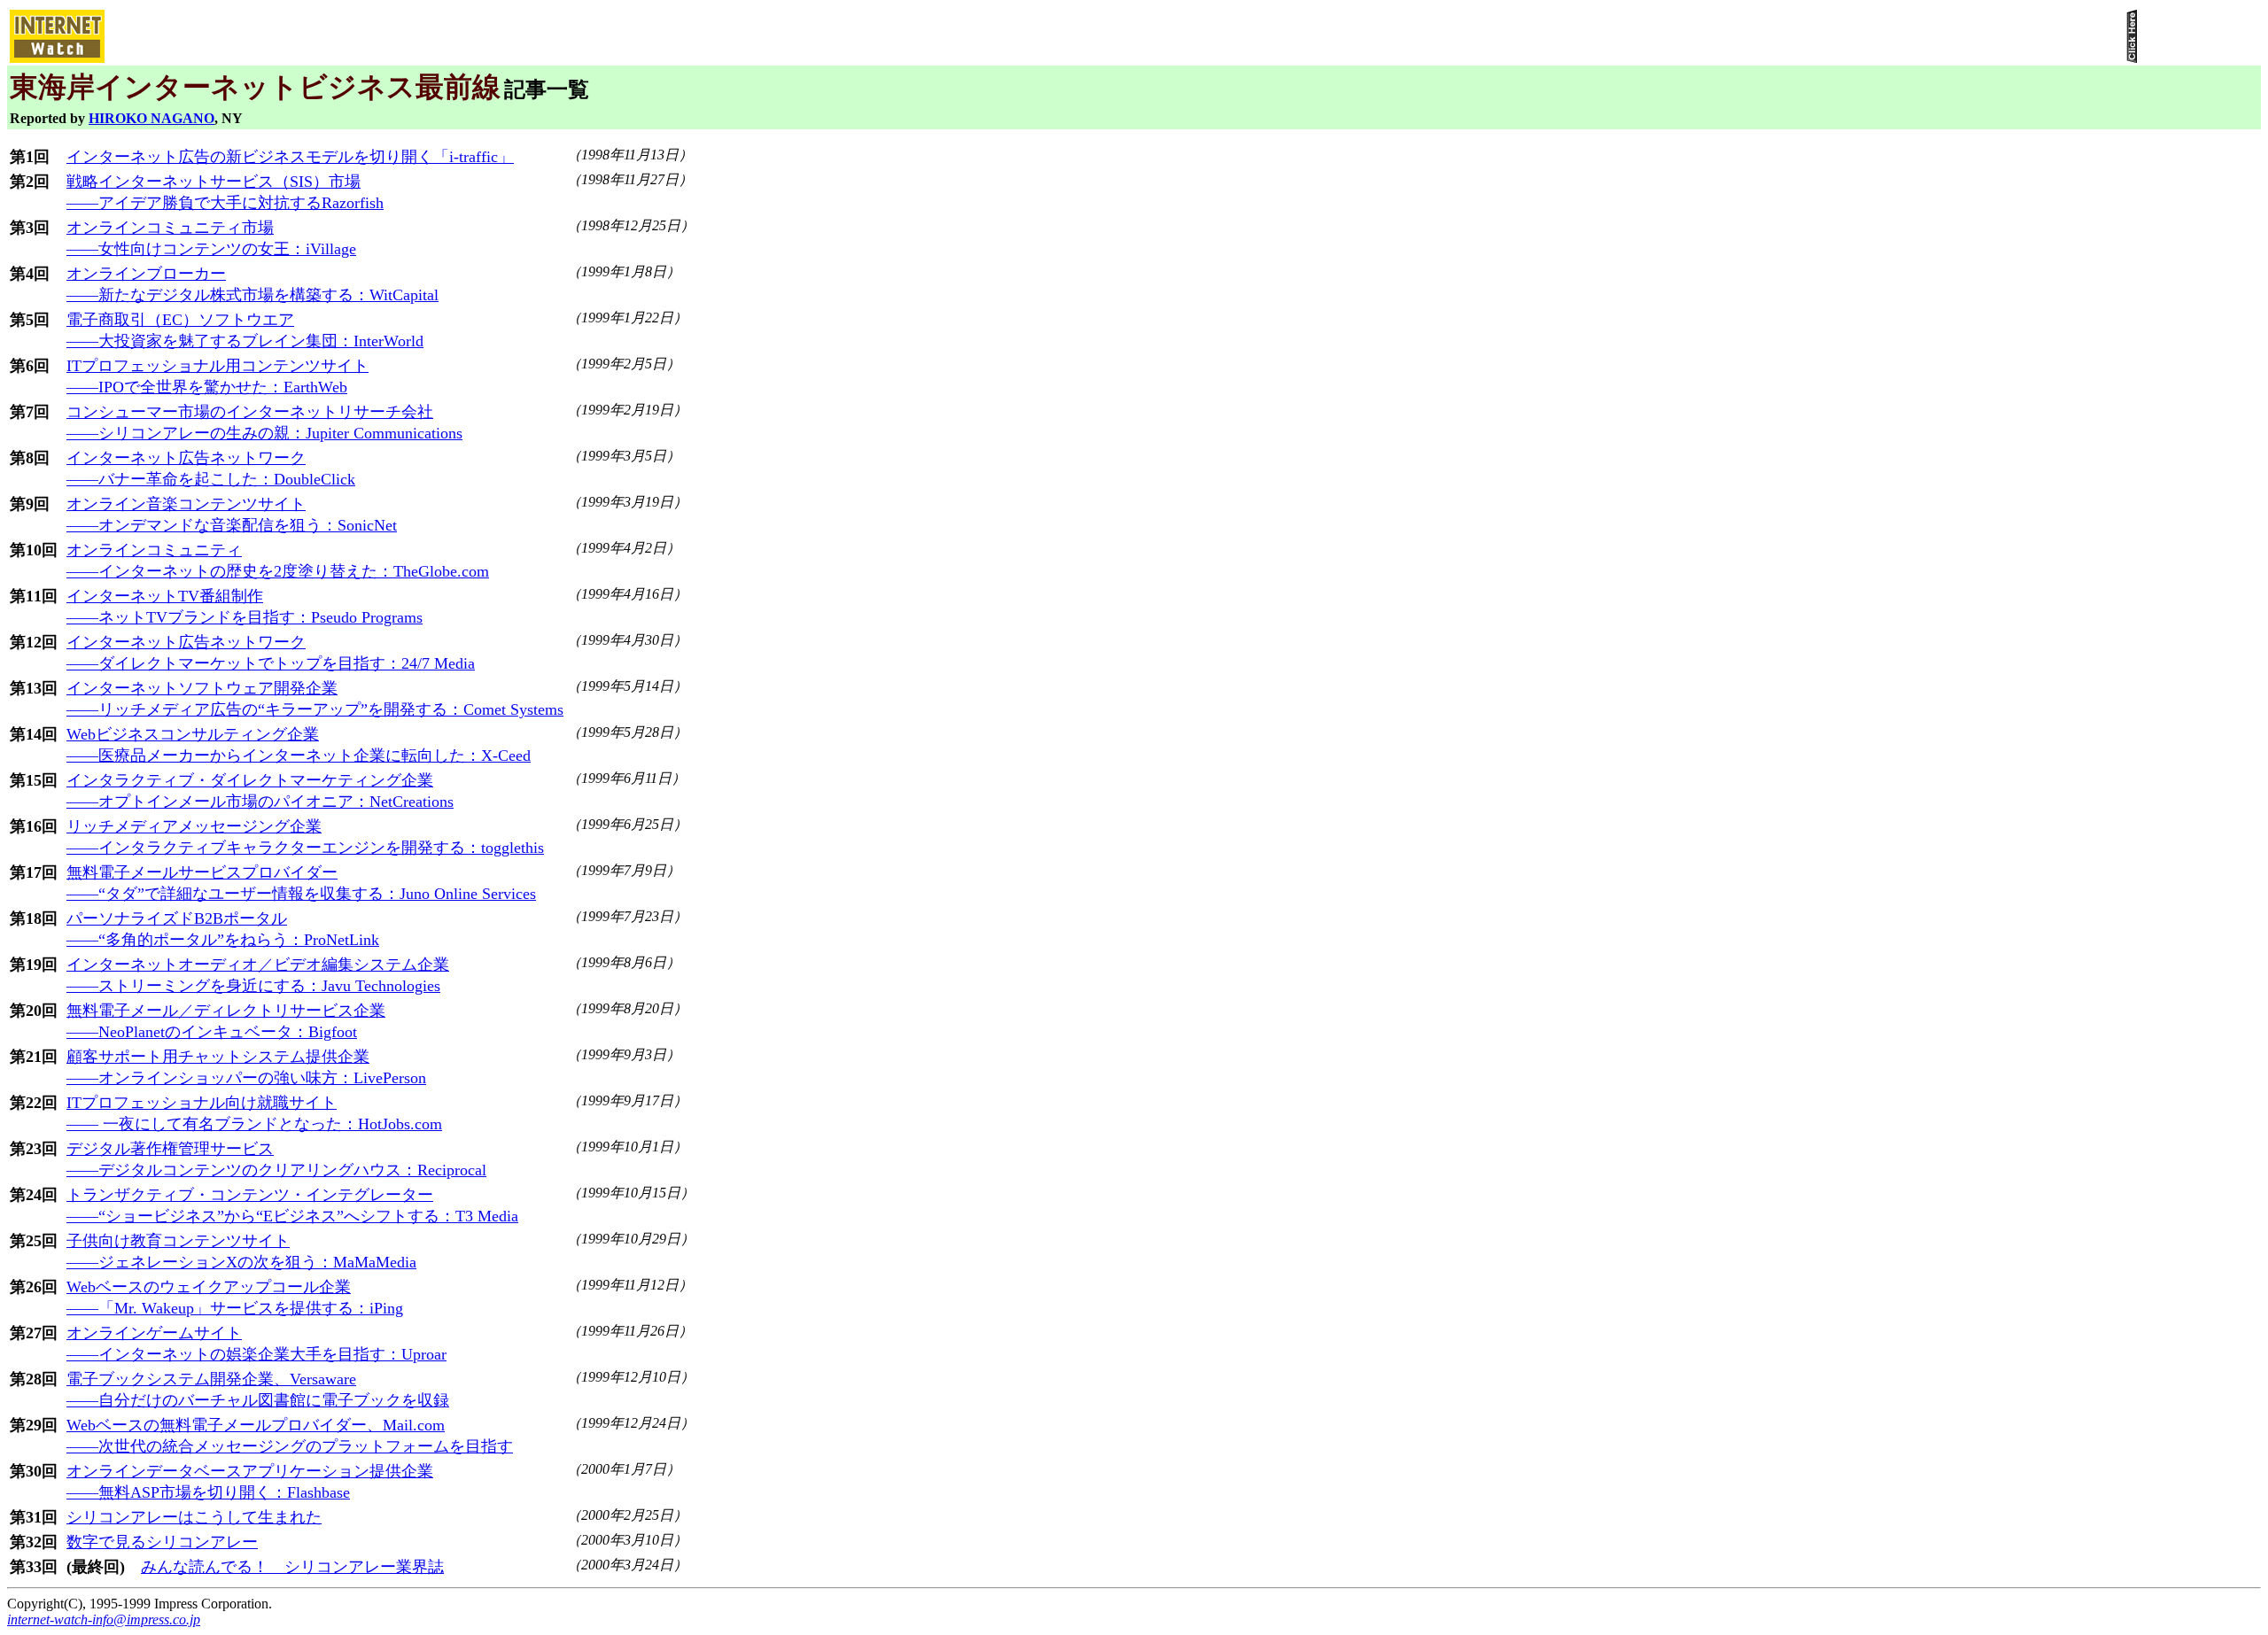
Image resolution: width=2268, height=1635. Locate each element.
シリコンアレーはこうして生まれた (194, 1517)
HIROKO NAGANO (151, 118)
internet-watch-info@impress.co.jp (104, 1620)
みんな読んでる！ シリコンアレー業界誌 (292, 1567)
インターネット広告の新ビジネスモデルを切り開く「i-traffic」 (290, 157)
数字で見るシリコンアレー (162, 1542)
